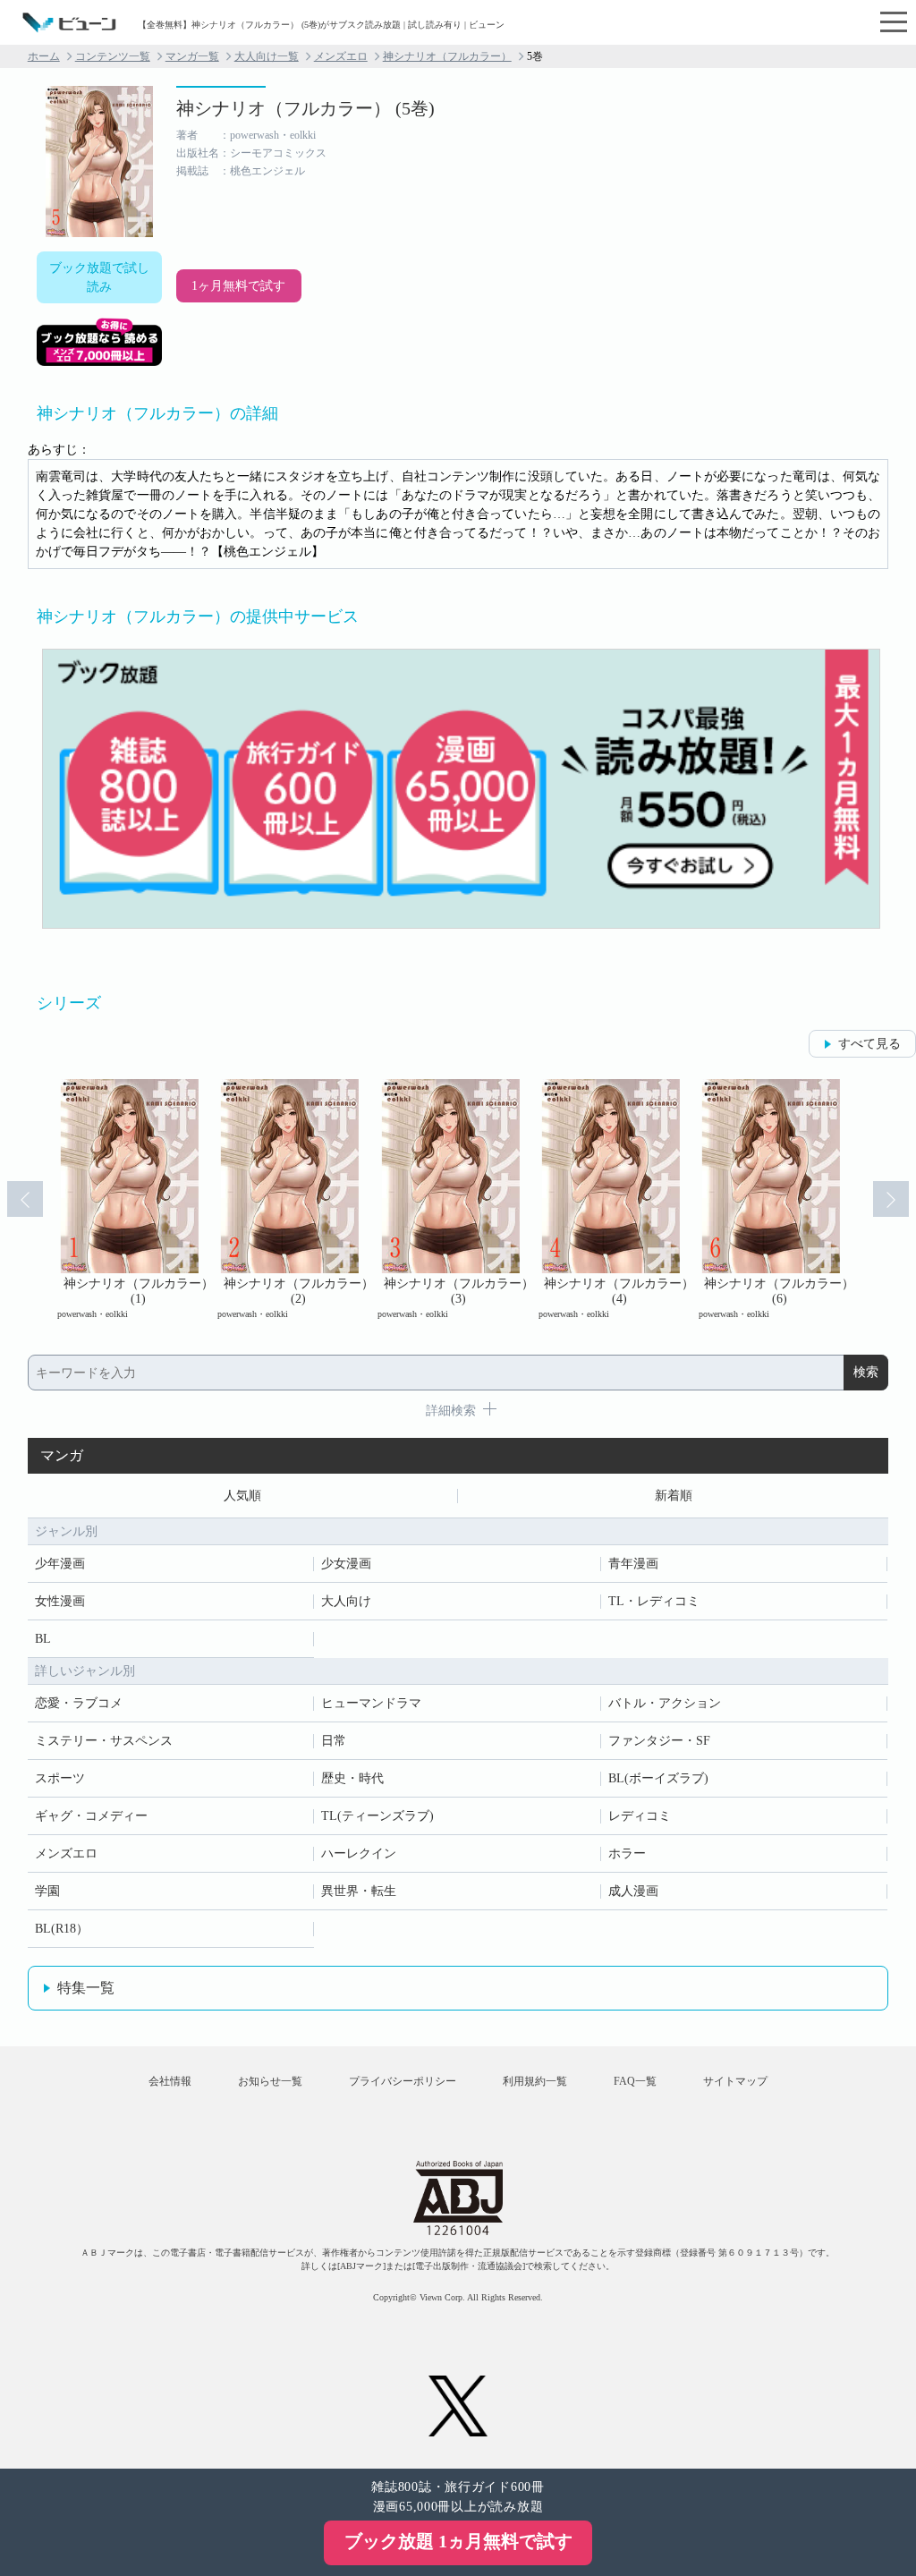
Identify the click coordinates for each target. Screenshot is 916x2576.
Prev (25, 1199)
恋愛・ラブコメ (79, 1703)
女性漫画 (60, 1601)
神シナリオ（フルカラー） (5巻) (305, 108)
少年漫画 (60, 1564)
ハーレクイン (359, 1853)
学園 (47, 1891)
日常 (334, 1741)
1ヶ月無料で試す (238, 286)
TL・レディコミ (654, 1601)
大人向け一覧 (267, 56)
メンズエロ (341, 56)
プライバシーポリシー (403, 2081)
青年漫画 (633, 1564)
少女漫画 (346, 1564)
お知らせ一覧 (270, 2081)
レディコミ (640, 1816)
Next (891, 1199)
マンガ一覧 (192, 56)
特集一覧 (86, 1988)
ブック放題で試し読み (99, 277)
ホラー (627, 1853)
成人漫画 (633, 1891)
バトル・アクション (665, 1703)
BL (43, 1639)
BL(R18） (62, 1929)
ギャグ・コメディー (91, 1816)
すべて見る (869, 1044)
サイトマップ (735, 2081)
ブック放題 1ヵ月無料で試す (458, 2541)
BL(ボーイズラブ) (658, 1778)
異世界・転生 (359, 1891)
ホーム (44, 56)
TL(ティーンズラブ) (377, 1816)
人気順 (242, 1496)
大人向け (346, 1601)
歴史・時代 (352, 1778)
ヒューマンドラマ (371, 1703)
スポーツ (60, 1778)
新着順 (674, 1496)
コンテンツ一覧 (113, 56)
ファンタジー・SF (659, 1741)
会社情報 (170, 2081)
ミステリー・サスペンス (104, 1741)
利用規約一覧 (535, 2081)
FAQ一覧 (635, 2081)
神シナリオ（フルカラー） (447, 56)
